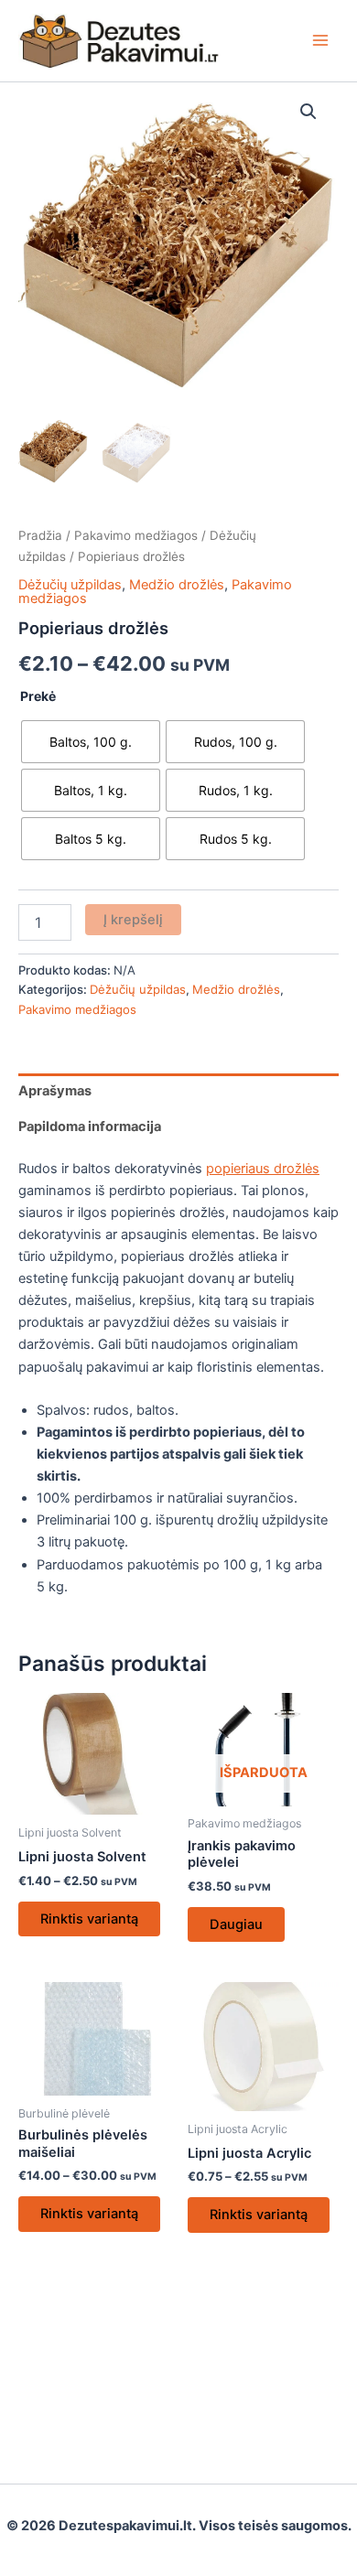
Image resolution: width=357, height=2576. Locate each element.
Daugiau (236, 1924)
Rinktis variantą (89, 1919)
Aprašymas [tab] (55, 1091)
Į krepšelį (133, 920)
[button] (308, 112)
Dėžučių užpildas (70, 585)
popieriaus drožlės (263, 1169)
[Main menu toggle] (320, 40)
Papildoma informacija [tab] (90, 1126)
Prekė (38, 696)
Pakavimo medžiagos (136, 535)
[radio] (91, 742)
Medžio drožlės (177, 585)
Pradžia (40, 535)
